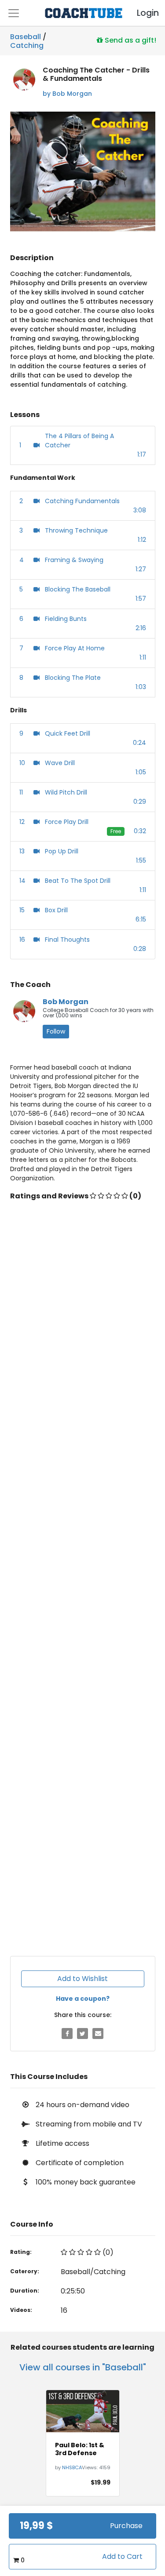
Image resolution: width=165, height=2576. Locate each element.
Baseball (26, 37)
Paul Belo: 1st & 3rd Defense (80, 2449)
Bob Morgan (66, 1002)
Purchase (126, 2526)
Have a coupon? (83, 1999)
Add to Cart (122, 2556)
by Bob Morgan (67, 94)
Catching (27, 44)
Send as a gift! (130, 40)
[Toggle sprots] (14, 13)
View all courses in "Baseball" (83, 2367)
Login (140, 13)
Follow (56, 1031)
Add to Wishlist (82, 1979)
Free (116, 831)
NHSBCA (72, 2467)
